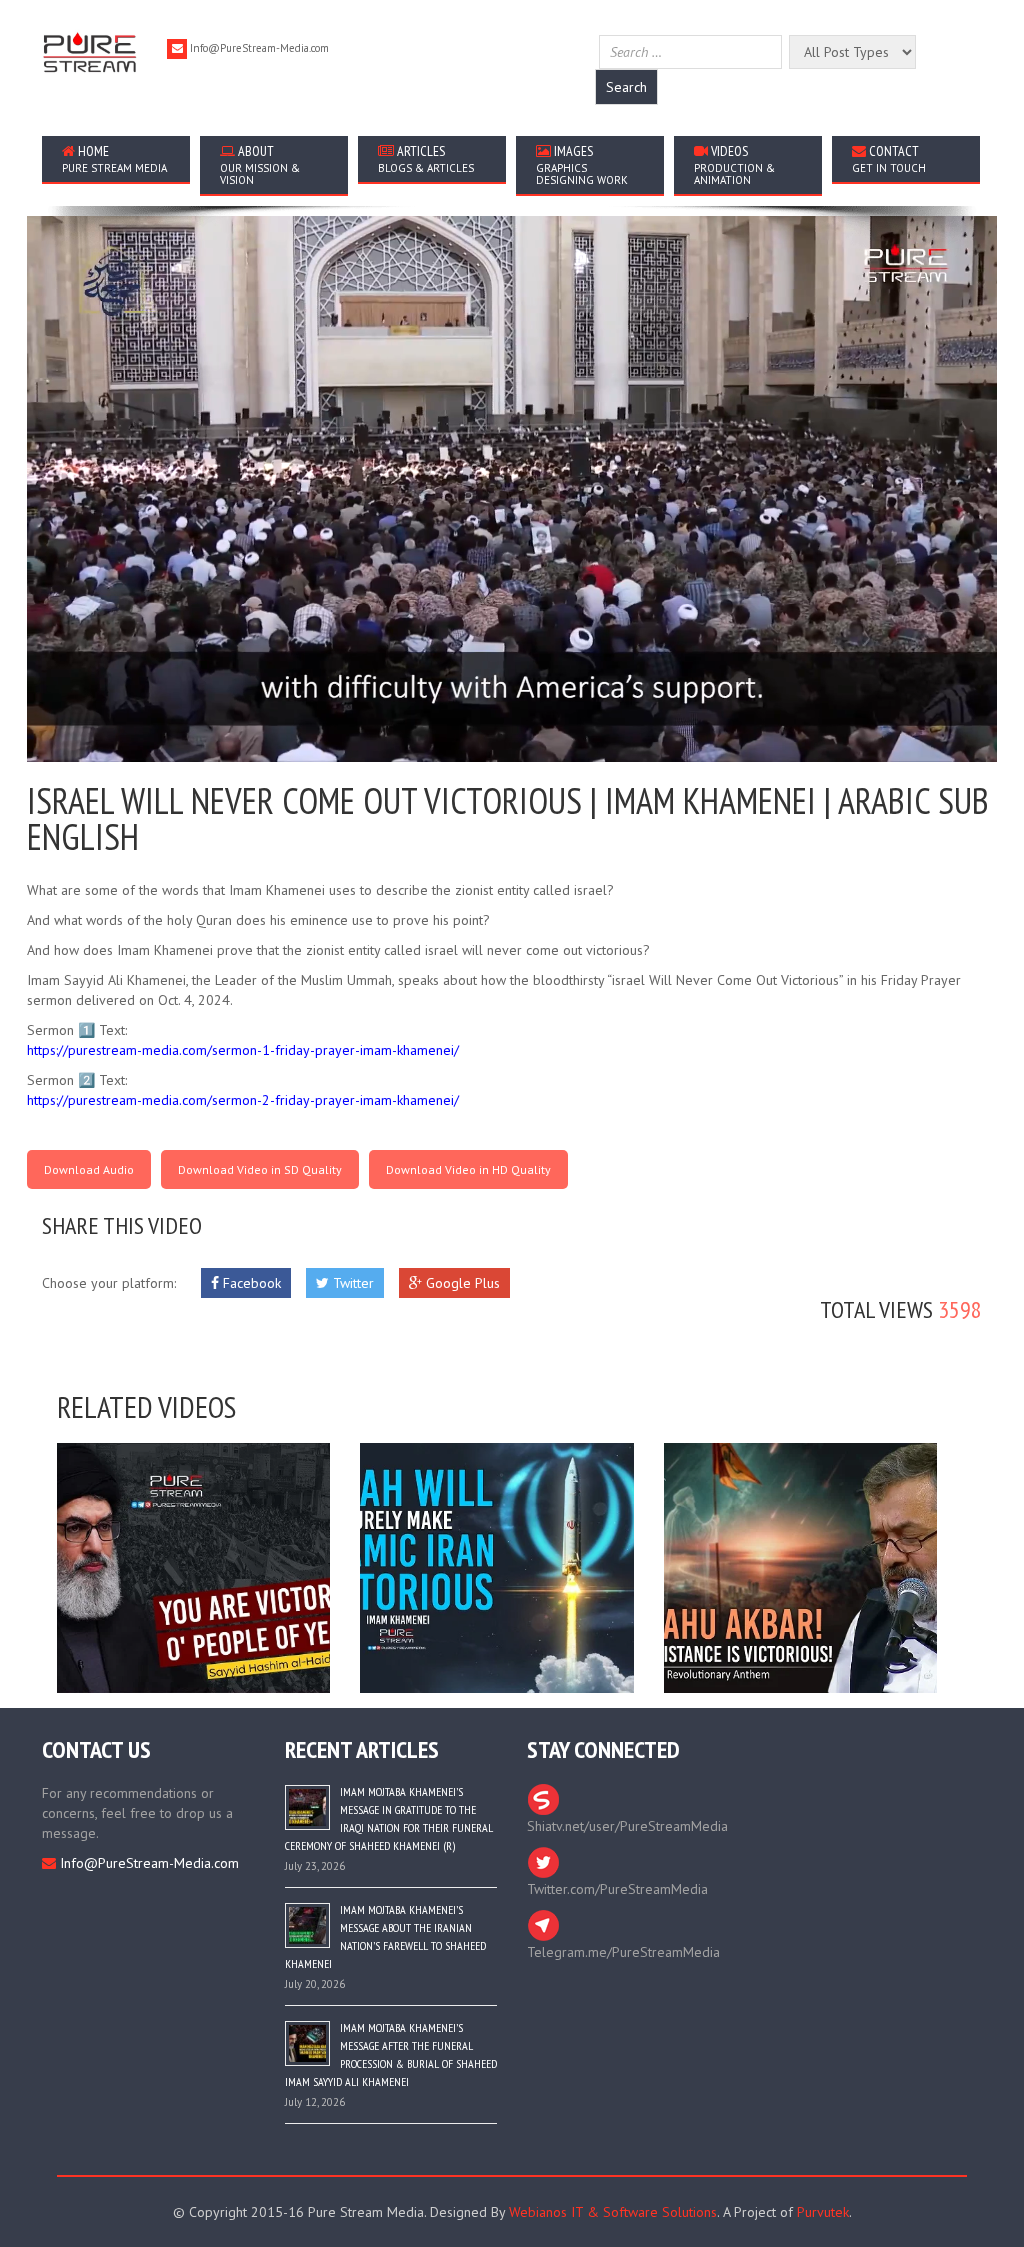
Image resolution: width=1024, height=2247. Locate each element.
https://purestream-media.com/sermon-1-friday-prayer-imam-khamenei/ (243, 1050)
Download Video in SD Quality (260, 1169)
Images (582, 164)
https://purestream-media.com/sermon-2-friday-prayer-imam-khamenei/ (243, 1100)
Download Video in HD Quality (468, 1169)
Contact (889, 158)
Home (114, 158)
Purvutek (823, 2212)
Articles (426, 158)
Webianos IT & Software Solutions (613, 2212)
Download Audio (89, 1169)
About (260, 164)
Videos (734, 164)
